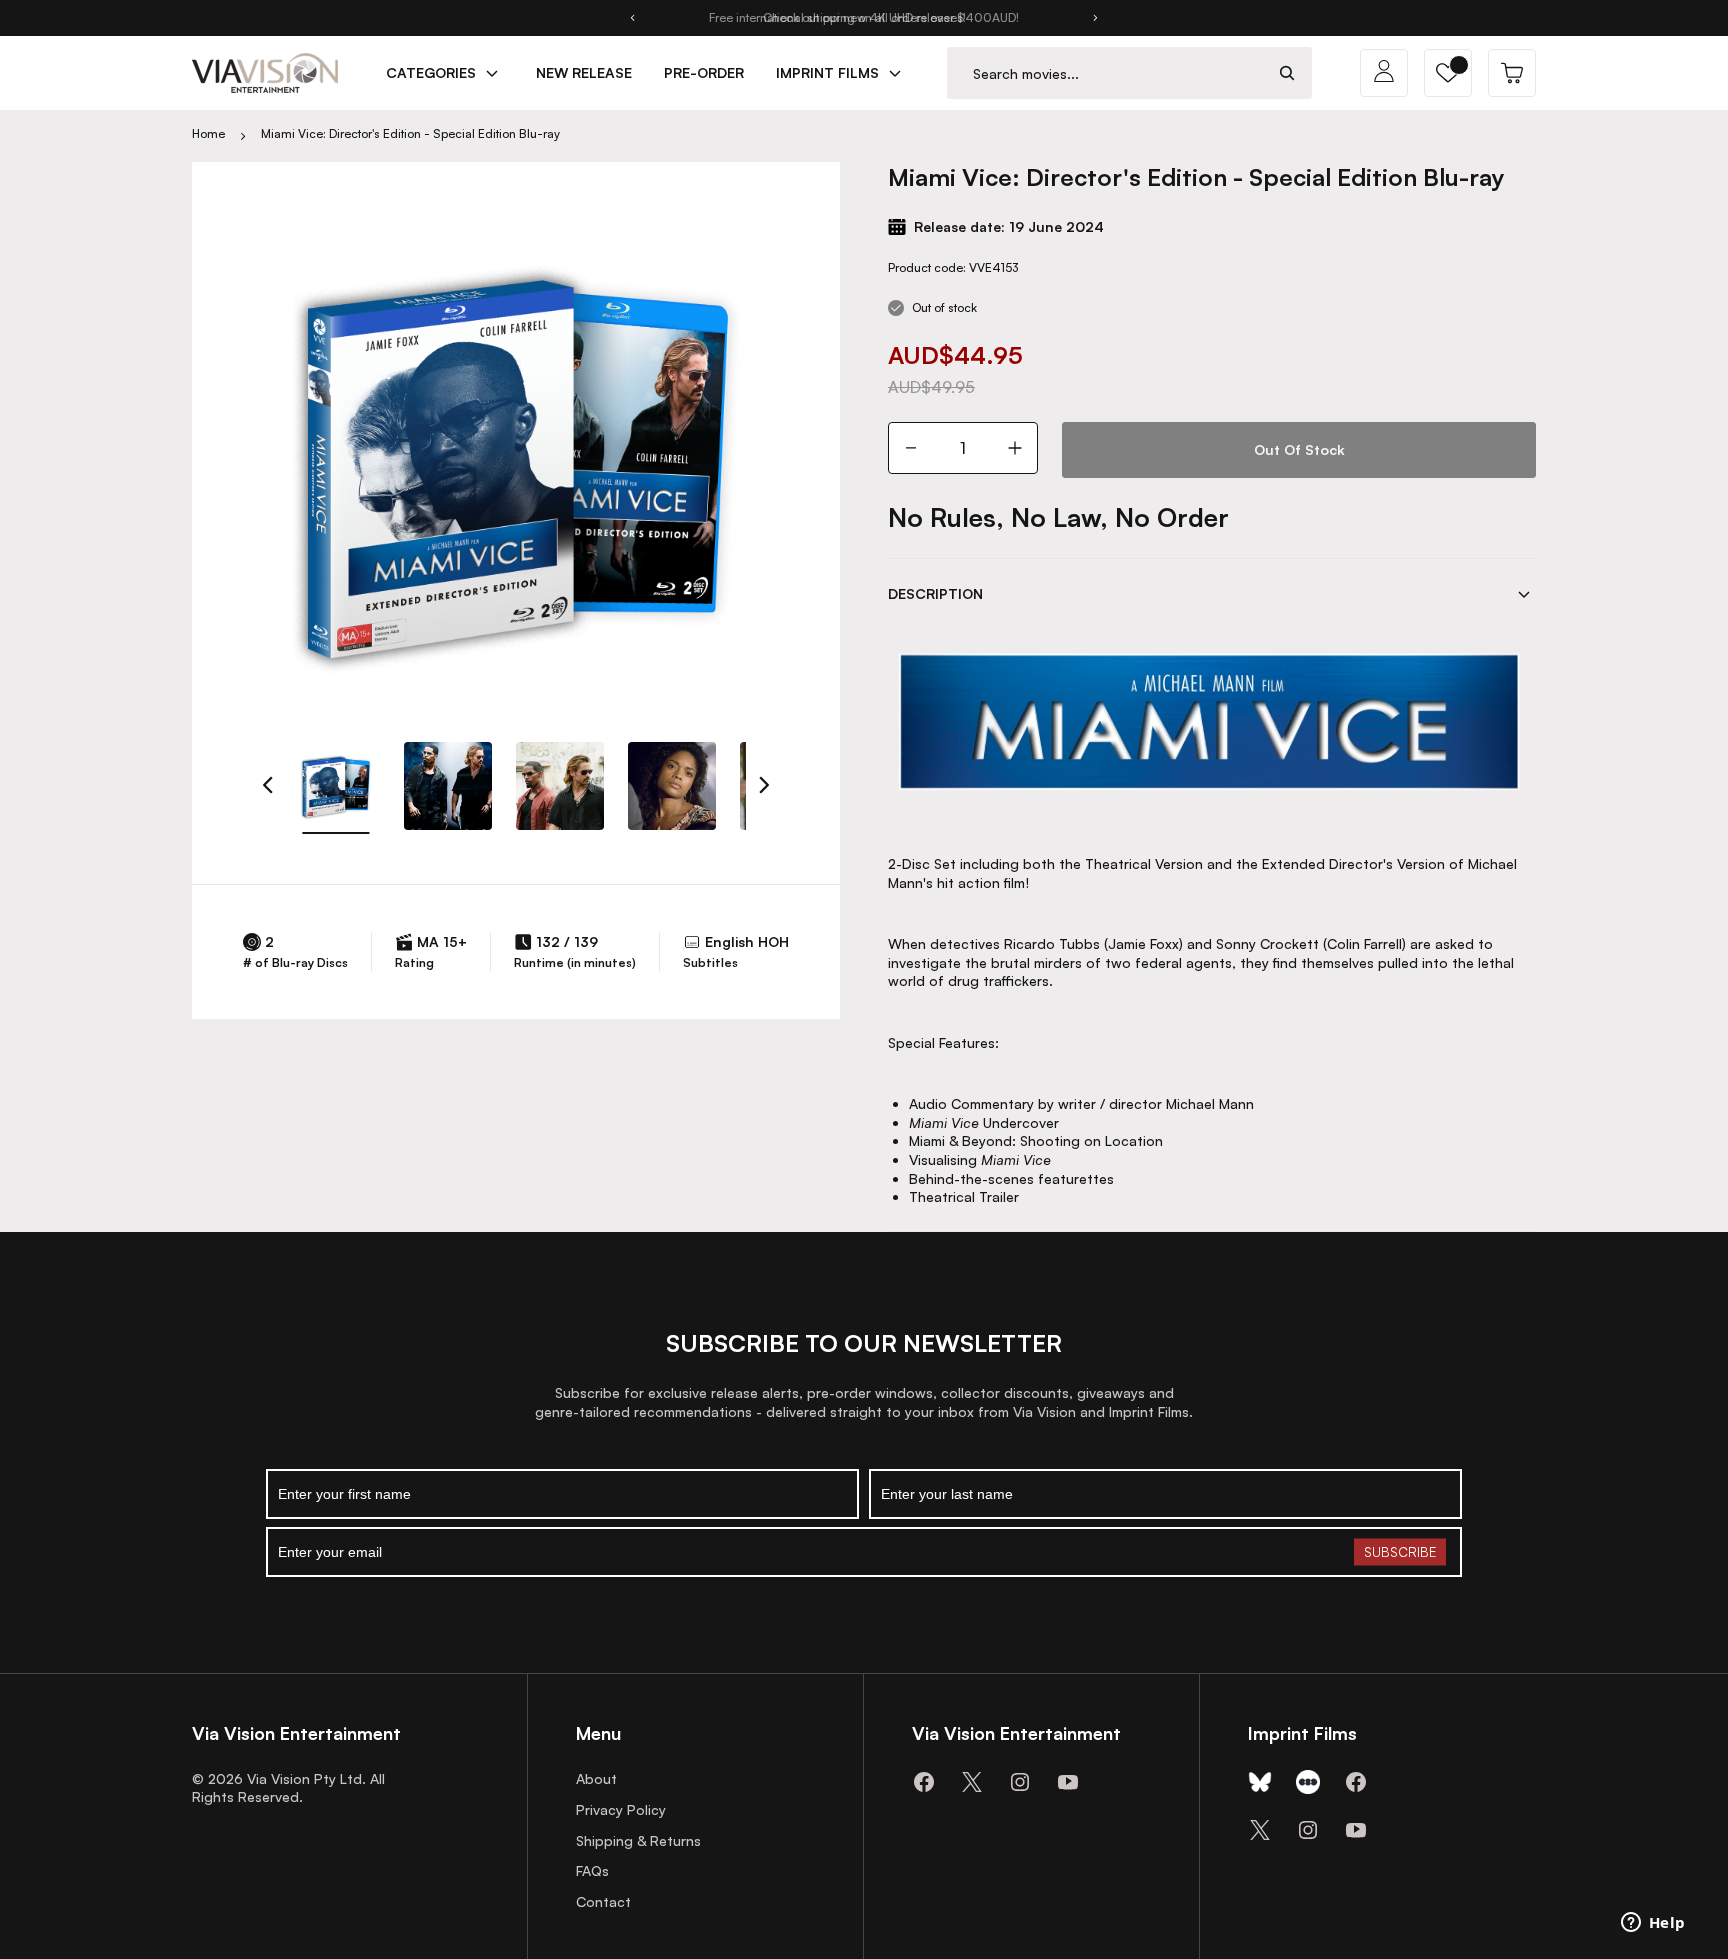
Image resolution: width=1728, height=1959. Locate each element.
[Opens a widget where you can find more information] (1653, 1924)
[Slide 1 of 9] (336, 786)
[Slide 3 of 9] (560, 786)
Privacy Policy (621, 1809)
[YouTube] (1068, 1782)
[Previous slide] (632, 18)
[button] (1448, 73)
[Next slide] (1096, 18)
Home (208, 133)
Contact (603, 1901)
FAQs (592, 1870)
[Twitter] (972, 1782)
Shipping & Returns (638, 1840)
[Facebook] (924, 1782)
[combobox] (1105, 73)
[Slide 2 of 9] (448, 786)
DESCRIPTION (935, 593)
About (596, 1778)
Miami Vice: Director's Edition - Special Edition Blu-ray (410, 133)
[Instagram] (1020, 1782)
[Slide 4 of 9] (672, 786)
